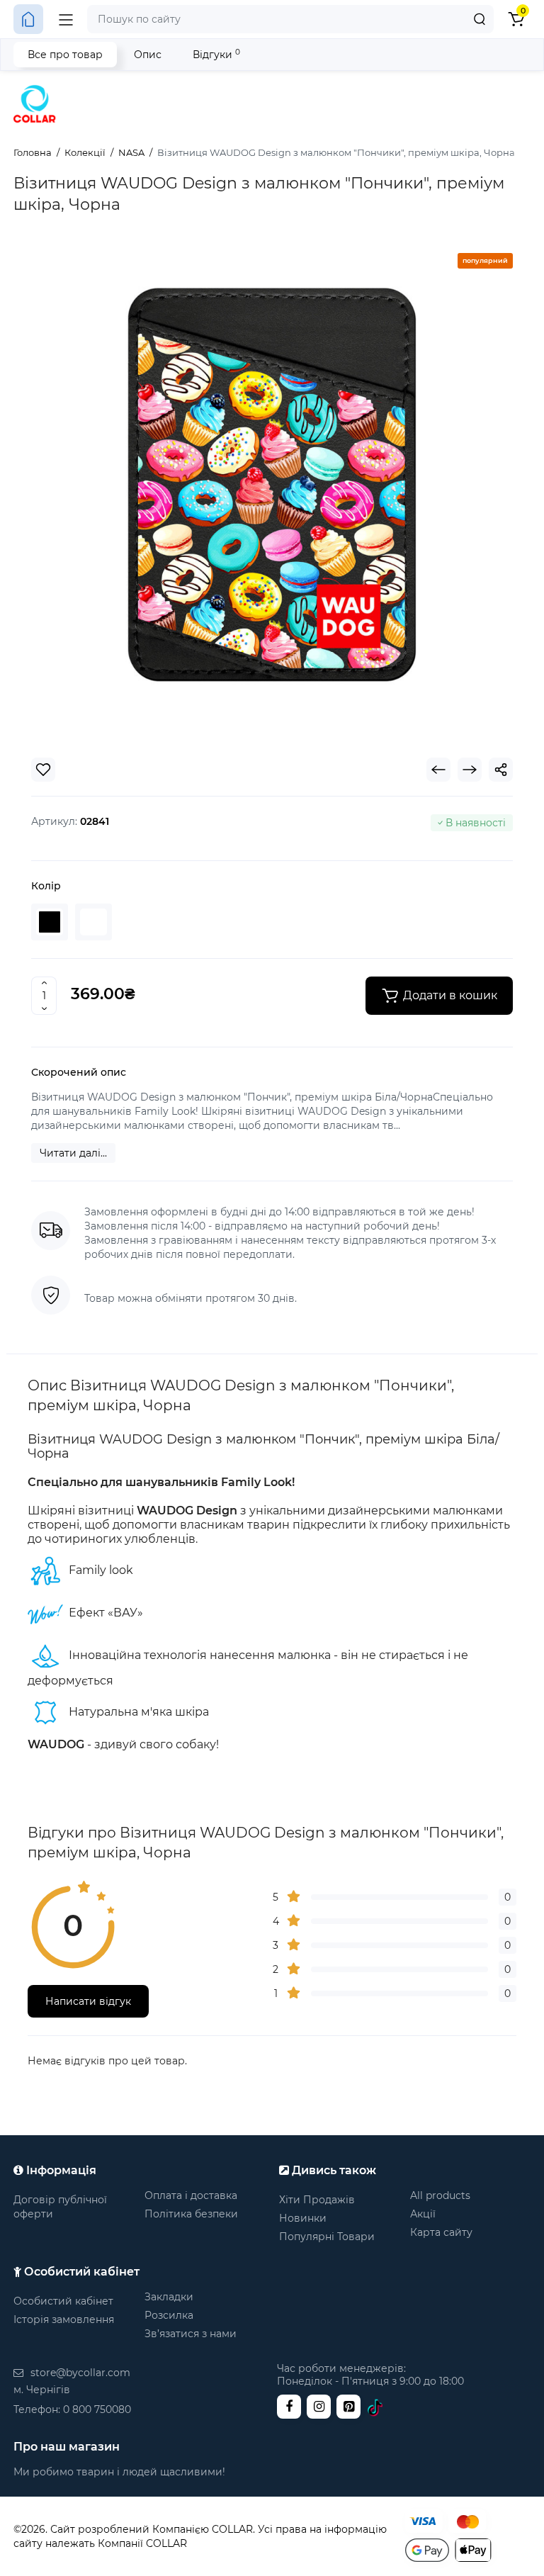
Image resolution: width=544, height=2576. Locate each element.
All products (440, 2195)
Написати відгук (88, 2001)
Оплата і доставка (191, 2195)
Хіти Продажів (317, 2200)
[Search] (480, 19)
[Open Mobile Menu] (66, 19)
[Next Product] (470, 770)
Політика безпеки (191, 2214)
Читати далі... (73, 1153)
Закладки (169, 2297)
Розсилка (169, 2315)
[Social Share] (501, 770)
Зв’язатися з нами (191, 2334)
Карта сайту (441, 2232)
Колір (46, 886)
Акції (423, 2214)
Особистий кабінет (63, 2301)
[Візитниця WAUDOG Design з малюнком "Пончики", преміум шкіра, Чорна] (272, 485)
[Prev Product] (438, 770)
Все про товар (65, 55)
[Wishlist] (43, 770)
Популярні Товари (327, 2237)
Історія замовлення (64, 2319)
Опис (148, 55)
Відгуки (216, 54)
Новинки (303, 2218)
